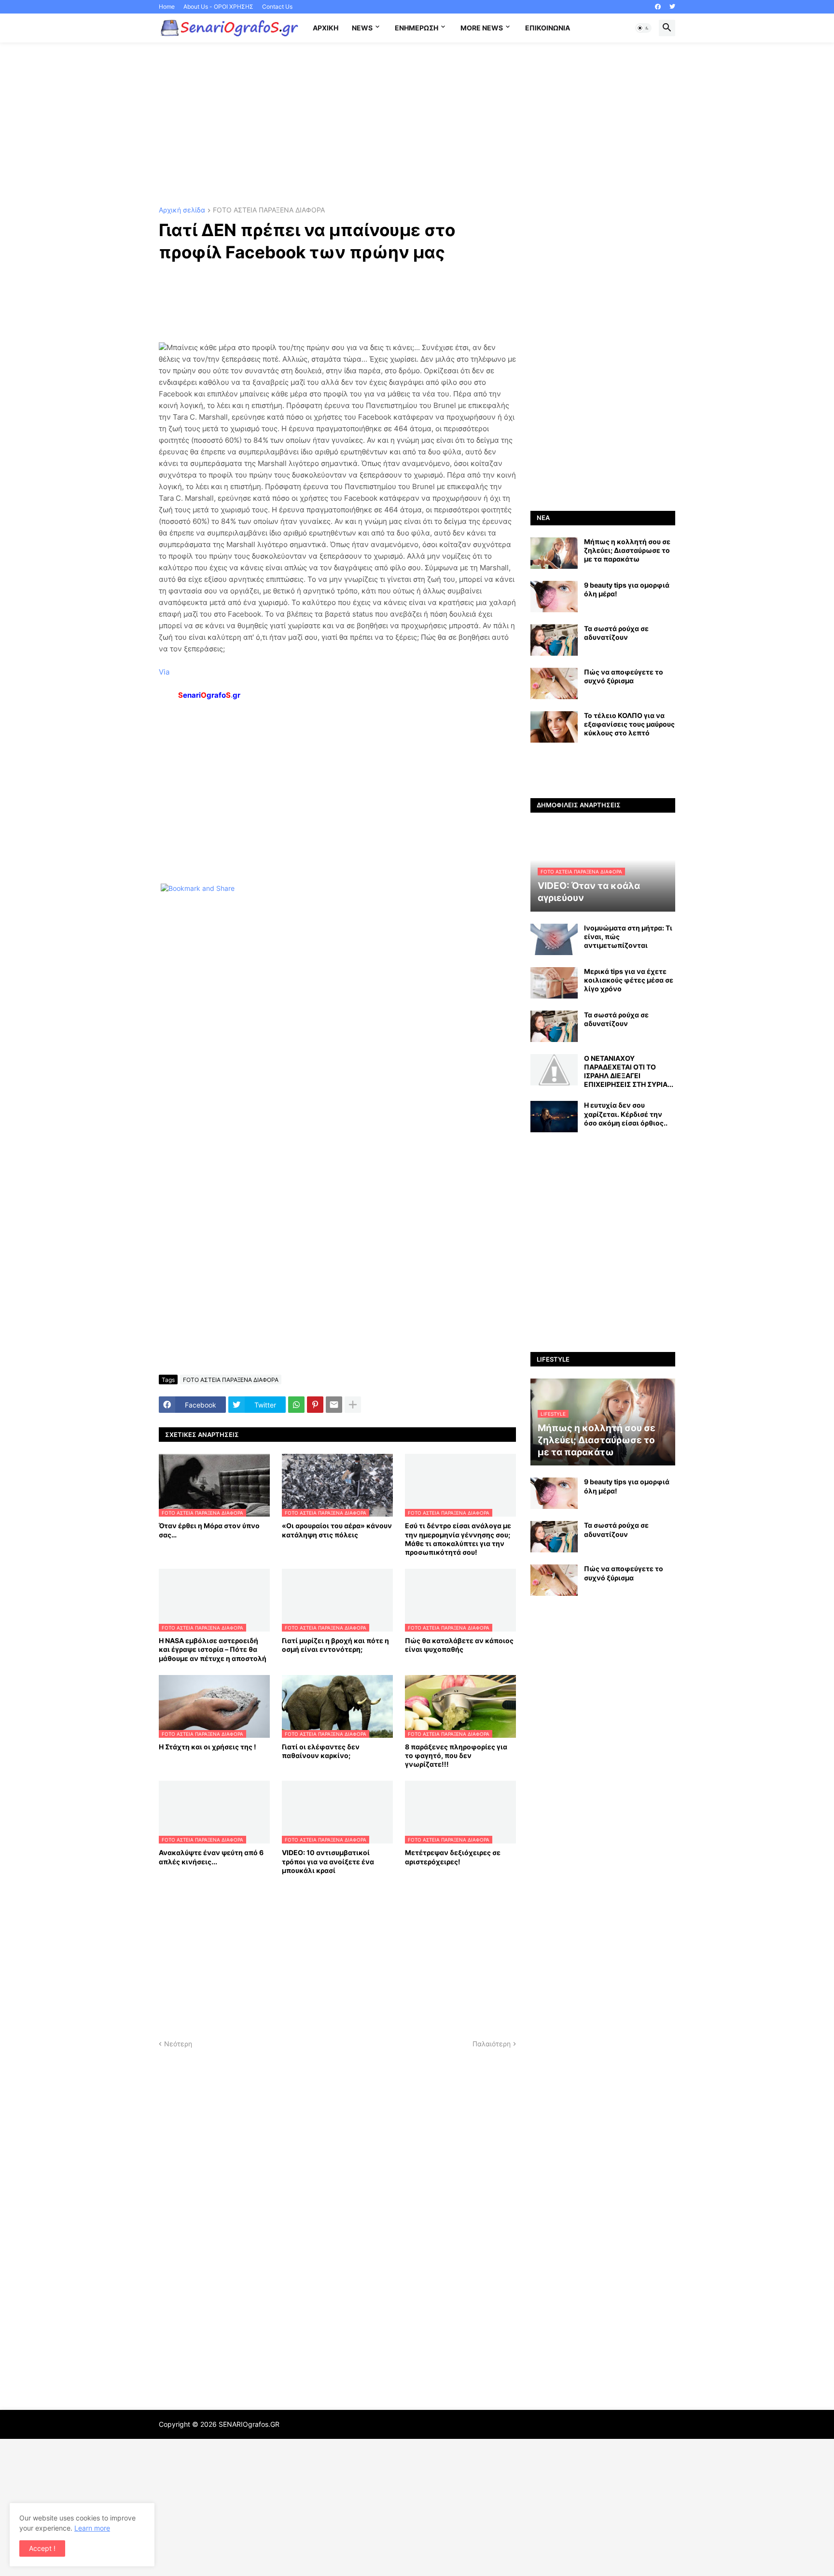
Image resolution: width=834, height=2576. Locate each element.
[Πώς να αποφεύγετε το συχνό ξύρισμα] (554, 683)
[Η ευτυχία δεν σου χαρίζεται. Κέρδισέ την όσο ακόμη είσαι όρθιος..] (554, 1117)
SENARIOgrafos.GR (249, 2424)
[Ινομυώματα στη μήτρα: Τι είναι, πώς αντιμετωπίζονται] (554, 939)
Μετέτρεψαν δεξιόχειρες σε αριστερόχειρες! (453, 1857)
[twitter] (672, 7)
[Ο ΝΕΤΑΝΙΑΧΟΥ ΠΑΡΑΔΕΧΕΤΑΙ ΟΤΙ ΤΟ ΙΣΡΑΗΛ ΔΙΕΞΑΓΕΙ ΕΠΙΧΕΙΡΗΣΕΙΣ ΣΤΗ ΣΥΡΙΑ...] (554, 1070)
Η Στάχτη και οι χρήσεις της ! (208, 1747)
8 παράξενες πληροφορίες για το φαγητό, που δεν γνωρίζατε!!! (456, 1755)
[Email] (334, 1405)
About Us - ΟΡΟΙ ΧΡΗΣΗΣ (218, 7)
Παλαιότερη (492, 2044)
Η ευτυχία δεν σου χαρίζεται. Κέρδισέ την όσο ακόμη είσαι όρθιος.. (626, 1114)
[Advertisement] (417, 125)
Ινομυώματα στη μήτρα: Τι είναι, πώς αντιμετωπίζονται (628, 936)
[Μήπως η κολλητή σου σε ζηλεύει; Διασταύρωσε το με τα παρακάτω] (554, 553)
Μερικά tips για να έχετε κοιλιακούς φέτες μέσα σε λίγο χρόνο (629, 980)
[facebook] (658, 7)
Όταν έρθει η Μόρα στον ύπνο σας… (209, 1530)
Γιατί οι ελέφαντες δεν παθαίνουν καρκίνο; (321, 1751)
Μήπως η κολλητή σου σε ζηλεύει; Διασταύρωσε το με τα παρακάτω (627, 550)
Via (164, 672)
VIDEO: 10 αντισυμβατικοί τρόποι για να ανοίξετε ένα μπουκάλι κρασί (328, 1861)
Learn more (92, 2528)
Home (167, 7)
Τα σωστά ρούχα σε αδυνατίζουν (616, 633)
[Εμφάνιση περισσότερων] (353, 1405)
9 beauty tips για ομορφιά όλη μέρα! (627, 589)
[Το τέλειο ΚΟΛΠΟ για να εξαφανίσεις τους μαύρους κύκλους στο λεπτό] (554, 727)
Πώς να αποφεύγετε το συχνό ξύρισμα (624, 676)
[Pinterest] (315, 1405)
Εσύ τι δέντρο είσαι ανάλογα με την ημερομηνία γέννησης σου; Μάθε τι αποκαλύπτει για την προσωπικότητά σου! (458, 1539)
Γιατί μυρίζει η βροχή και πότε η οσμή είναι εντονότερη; (335, 1645)
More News (482, 28)
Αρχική (326, 28)
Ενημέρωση (417, 28)
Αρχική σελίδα (182, 210)
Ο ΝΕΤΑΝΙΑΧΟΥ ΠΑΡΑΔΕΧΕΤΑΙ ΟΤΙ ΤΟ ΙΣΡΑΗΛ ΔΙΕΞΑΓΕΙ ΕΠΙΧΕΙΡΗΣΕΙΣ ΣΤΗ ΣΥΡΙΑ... (629, 1071)
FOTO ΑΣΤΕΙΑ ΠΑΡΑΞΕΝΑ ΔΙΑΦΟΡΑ (269, 210)
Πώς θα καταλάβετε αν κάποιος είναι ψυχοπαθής (459, 1645)
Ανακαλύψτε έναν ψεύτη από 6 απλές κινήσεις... (211, 1857)
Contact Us (277, 7)
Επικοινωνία (548, 28)
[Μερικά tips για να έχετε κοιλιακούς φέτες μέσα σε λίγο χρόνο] (554, 983)
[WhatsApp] (296, 1405)
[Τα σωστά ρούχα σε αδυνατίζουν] (554, 640)
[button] (643, 28)
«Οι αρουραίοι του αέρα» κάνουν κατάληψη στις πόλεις (337, 1530)
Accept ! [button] (42, 2548)
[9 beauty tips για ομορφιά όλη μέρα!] (554, 597)
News (362, 28)
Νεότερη (178, 2044)
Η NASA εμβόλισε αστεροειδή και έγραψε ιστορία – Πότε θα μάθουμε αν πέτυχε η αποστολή (213, 1649)
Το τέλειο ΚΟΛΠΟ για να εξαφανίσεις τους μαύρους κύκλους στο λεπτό (629, 724)
